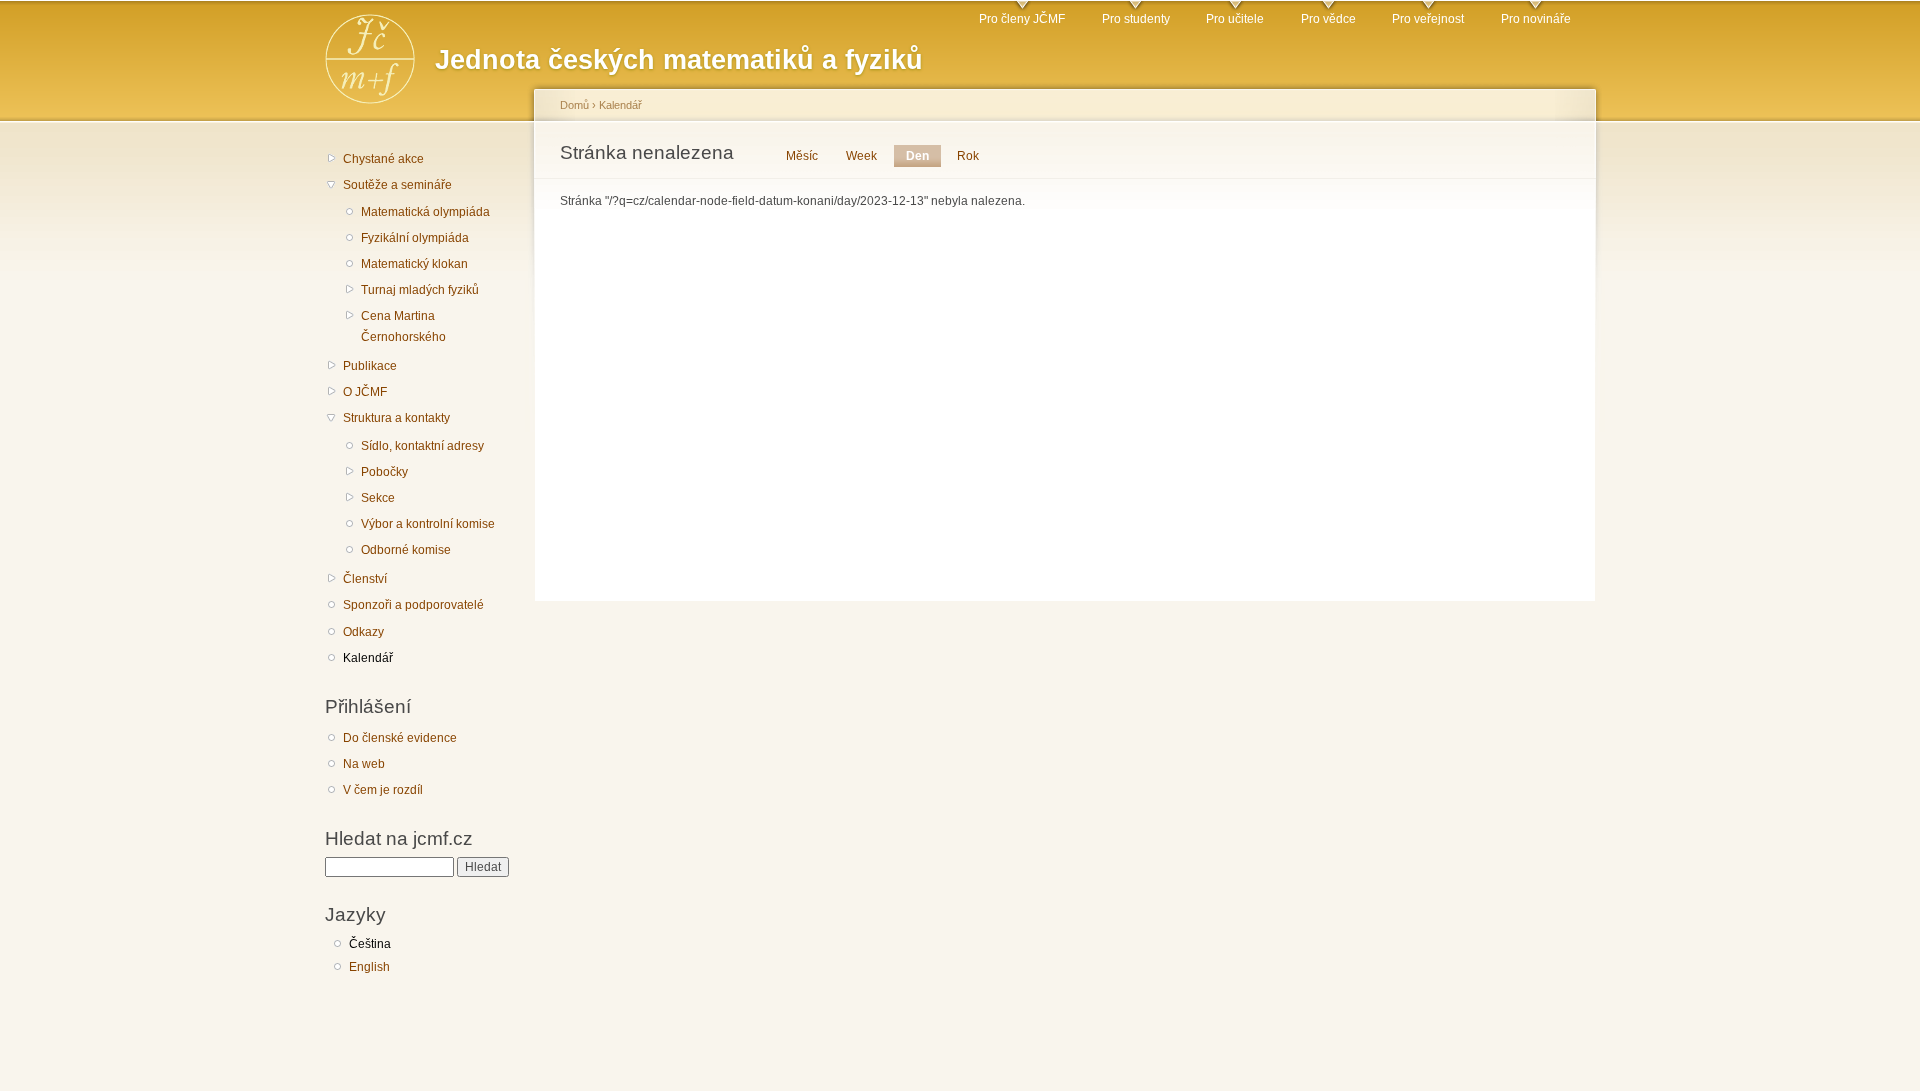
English (369, 967)
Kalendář (368, 658)
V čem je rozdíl (383, 790)
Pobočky (384, 472)
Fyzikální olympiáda (415, 238)
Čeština (370, 944)
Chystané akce (383, 159)
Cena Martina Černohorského (403, 326)
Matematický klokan (414, 264)
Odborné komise (406, 550)
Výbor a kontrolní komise (428, 524)
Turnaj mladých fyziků (420, 290)
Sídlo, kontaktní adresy (422, 446)
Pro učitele (1235, 19)
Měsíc (802, 156)
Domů (574, 105)
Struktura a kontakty (396, 418)
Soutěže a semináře (397, 185)
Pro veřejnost (1428, 19)
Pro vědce (1328, 19)
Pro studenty (1136, 19)
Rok (968, 156)
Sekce (378, 498)
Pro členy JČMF (1022, 19)
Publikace (370, 366)
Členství (365, 579)
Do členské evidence (400, 738)
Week (861, 156)
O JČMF (365, 392)
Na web (364, 764)
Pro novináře (1536, 19)
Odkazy (363, 632)
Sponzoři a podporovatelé (413, 605)
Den (923, 156)
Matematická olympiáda (425, 212)
